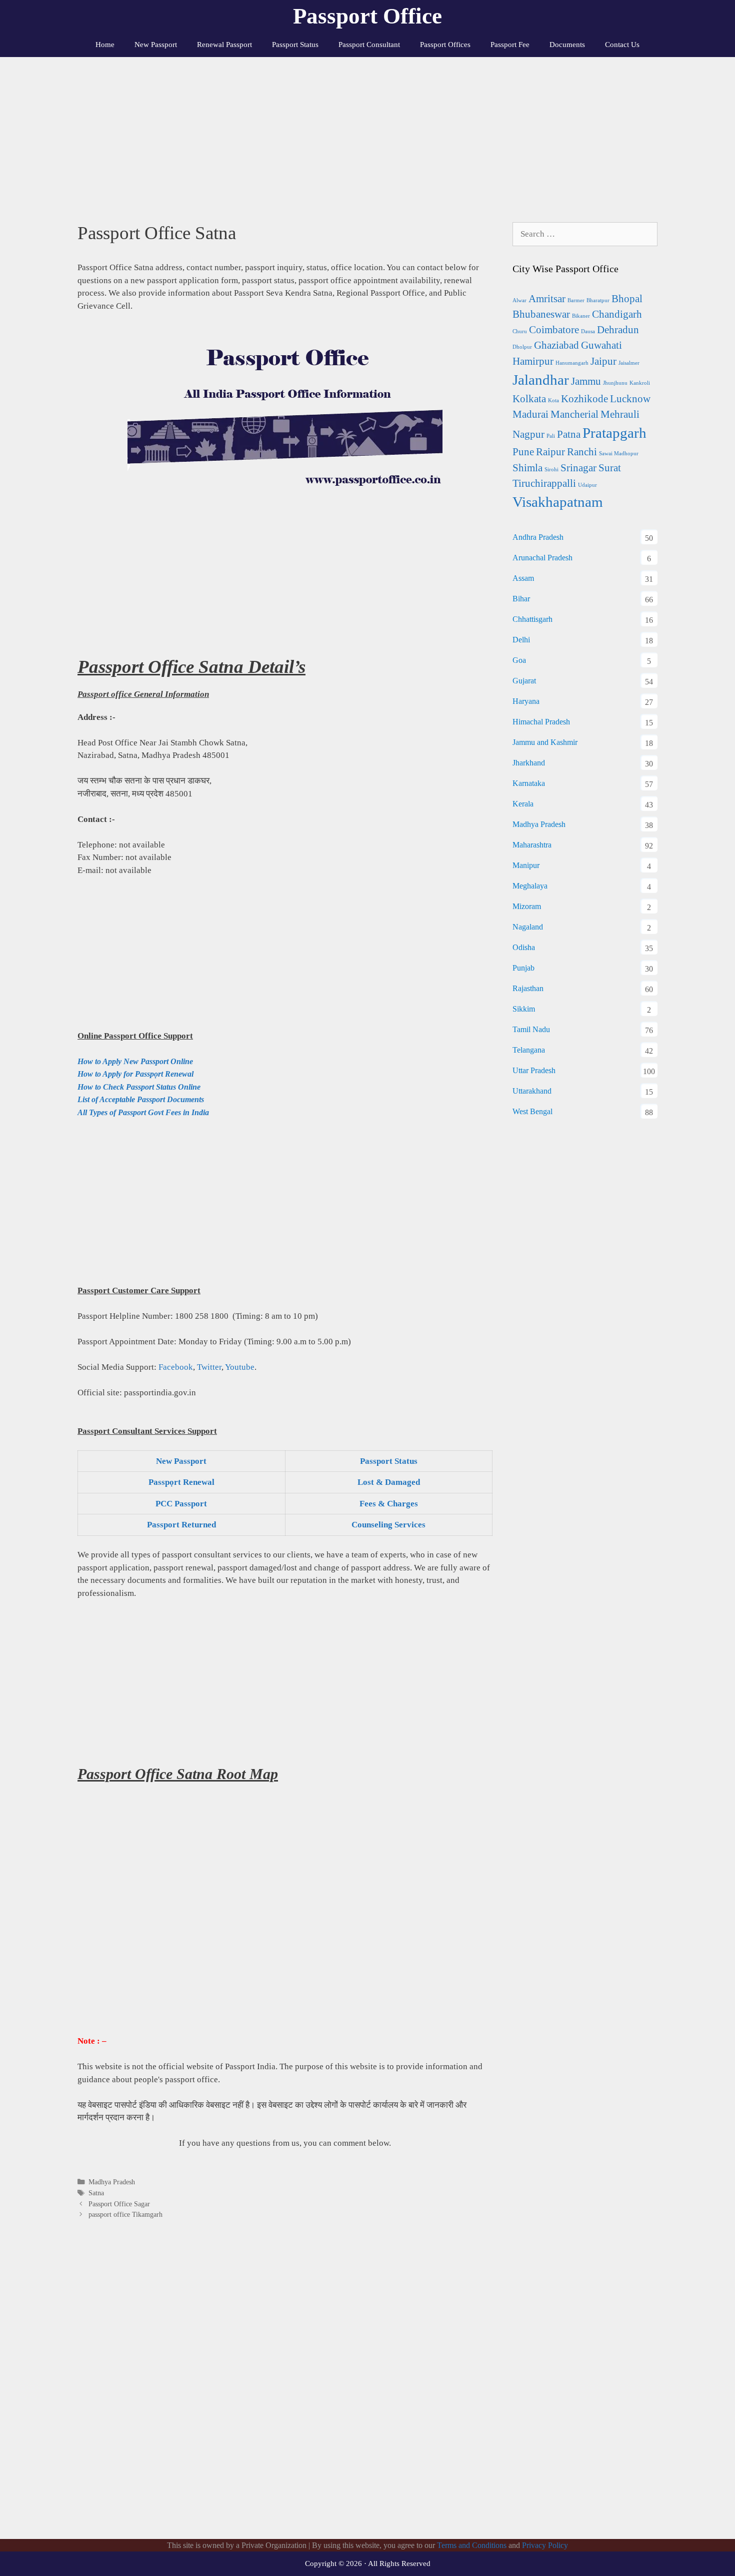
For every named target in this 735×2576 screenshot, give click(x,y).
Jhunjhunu (615, 383)
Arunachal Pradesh (542, 558)
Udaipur (587, 485)
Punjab (523, 968)
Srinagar (578, 468)
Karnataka (529, 783)
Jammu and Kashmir (545, 742)
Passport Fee (510, 45)
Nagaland (528, 927)
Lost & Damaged (389, 1482)
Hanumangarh (572, 363)
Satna (96, 2193)
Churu (520, 331)
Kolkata (529, 399)
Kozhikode (584, 399)
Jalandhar (541, 380)
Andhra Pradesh (538, 537)
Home (105, 45)
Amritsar (547, 299)
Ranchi (582, 452)
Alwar (519, 300)
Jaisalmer (629, 363)
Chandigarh (617, 314)
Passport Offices (445, 45)
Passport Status (295, 45)
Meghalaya (530, 886)
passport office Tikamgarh (125, 2214)
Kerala (523, 804)
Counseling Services (388, 1525)
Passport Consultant (369, 45)
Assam (523, 578)
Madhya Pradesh (112, 2182)
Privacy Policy (545, 2545)
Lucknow (630, 399)
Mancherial (574, 414)
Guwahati (601, 345)
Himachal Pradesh (541, 722)
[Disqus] (285, 2390)
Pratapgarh (614, 433)
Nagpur (528, 434)
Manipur (526, 865)
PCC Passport (181, 1504)
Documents (567, 45)
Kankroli (640, 383)
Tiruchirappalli (544, 483)
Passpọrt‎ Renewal (181, 1482)
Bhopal (627, 299)
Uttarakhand (532, 1091)
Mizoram (527, 906)
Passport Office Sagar (119, 2204)
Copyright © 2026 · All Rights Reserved (368, 2563)
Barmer (576, 300)
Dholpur (522, 347)
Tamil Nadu (531, 1029)
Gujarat (524, 681)
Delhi (521, 640)
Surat (610, 468)
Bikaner (581, 316)
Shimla (527, 468)
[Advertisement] (367, 132)
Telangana (529, 1050)
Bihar (521, 599)
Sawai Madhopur (619, 454)
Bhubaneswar (541, 314)
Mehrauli (620, 414)
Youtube (240, 1367)
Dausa (588, 331)
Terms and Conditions (472, 2545)
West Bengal (532, 1111)
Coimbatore (554, 330)
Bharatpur (598, 300)
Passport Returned (181, 1525)
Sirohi (551, 470)
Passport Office (367, 16)
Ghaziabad (556, 345)
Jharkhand (529, 763)
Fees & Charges (389, 1504)
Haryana (526, 701)
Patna (569, 434)
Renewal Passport (224, 45)
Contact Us (622, 45)
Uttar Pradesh (534, 1070)
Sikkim (524, 1009)
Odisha (524, 947)
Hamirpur (533, 361)
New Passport (156, 45)
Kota (553, 400)
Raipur (550, 452)
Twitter (209, 1367)
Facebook (176, 1367)
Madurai (530, 414)
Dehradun (618, 330)
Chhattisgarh (532, 619)
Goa (519, 660)
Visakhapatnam (558, 502)
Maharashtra (532, 845)
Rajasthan (528, 988)
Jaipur (603, 361)
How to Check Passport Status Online (139, 1087)
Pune (523, 452)
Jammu (586, 381)
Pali (551, 436)
